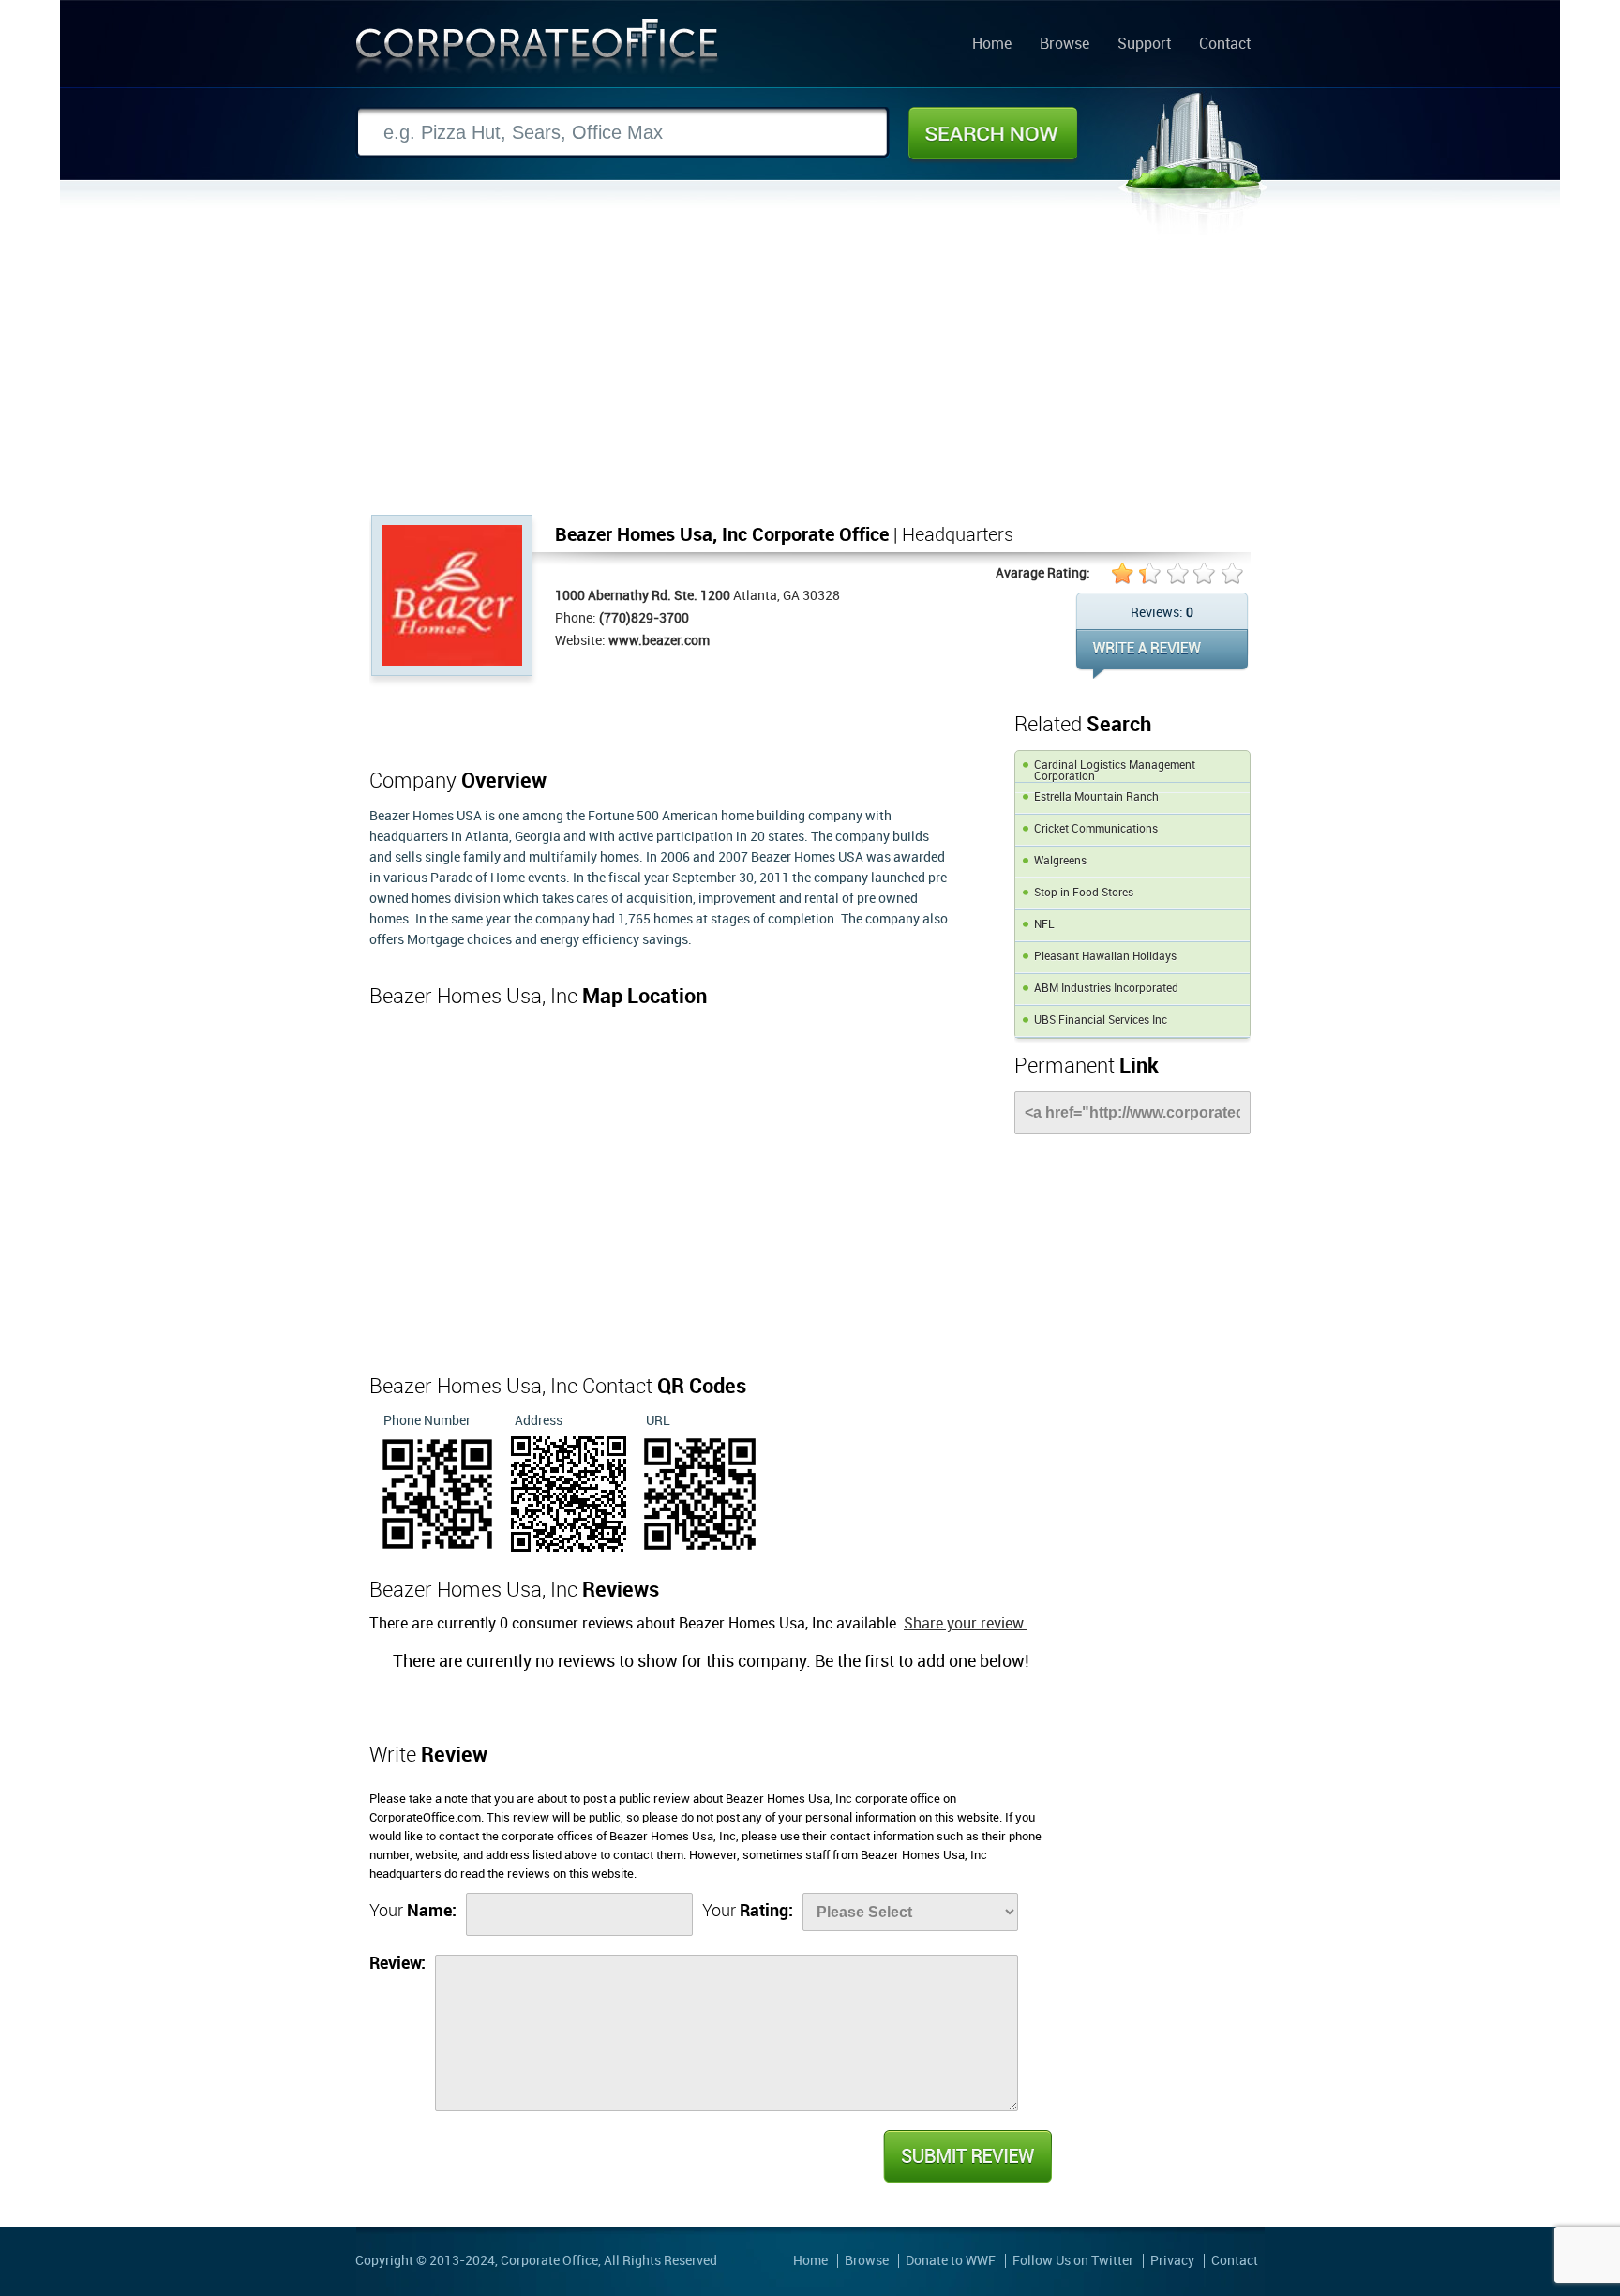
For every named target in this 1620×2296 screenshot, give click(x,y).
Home (992, 45)
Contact (1225, 45)
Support (1144, 45)
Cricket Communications (1096, 829)
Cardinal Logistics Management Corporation (1115, 771)
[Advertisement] (810, 374)
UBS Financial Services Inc (1101, 1020)
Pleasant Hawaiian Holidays (1105, 957)
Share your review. (965, 1624)
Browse (1065, 45)
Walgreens (1060, 861)
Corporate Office (537, 50)
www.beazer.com (659, 641)
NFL (1044, 925)
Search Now (993, 133)
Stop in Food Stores (1084, 893)
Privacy (1172, 2261)
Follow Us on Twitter (1073, 2261)
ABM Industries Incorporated (1106, 989)
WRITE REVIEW (1162, 654)
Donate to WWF (951, 2261)
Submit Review (967, 2156)
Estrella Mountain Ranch (1096, 797)
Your (413, 1911)
